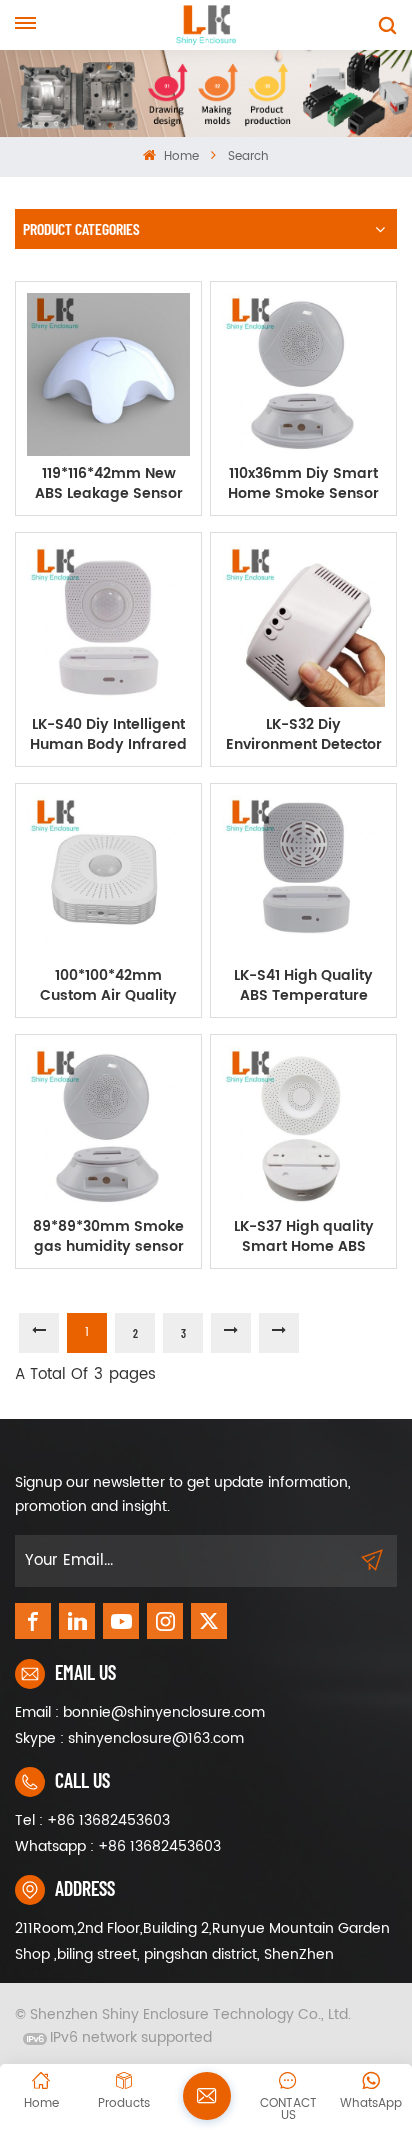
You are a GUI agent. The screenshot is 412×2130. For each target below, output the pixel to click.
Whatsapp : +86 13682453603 (118, 1846)
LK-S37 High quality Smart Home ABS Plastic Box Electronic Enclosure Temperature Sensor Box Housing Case (303, 1237)
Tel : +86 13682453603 (92, 1820)
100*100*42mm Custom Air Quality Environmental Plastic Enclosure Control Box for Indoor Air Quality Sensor (108, 986)
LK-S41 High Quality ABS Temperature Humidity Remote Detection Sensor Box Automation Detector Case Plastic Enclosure (303, 986)
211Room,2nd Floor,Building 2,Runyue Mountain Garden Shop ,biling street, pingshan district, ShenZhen (202, 1941)
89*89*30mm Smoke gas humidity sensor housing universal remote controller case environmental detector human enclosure (108, 1237)
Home (179, 156)
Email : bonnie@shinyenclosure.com (140, 1712)
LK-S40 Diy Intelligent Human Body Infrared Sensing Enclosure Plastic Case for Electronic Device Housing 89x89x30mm (109, 735)
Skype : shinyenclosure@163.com (129, 1738)
